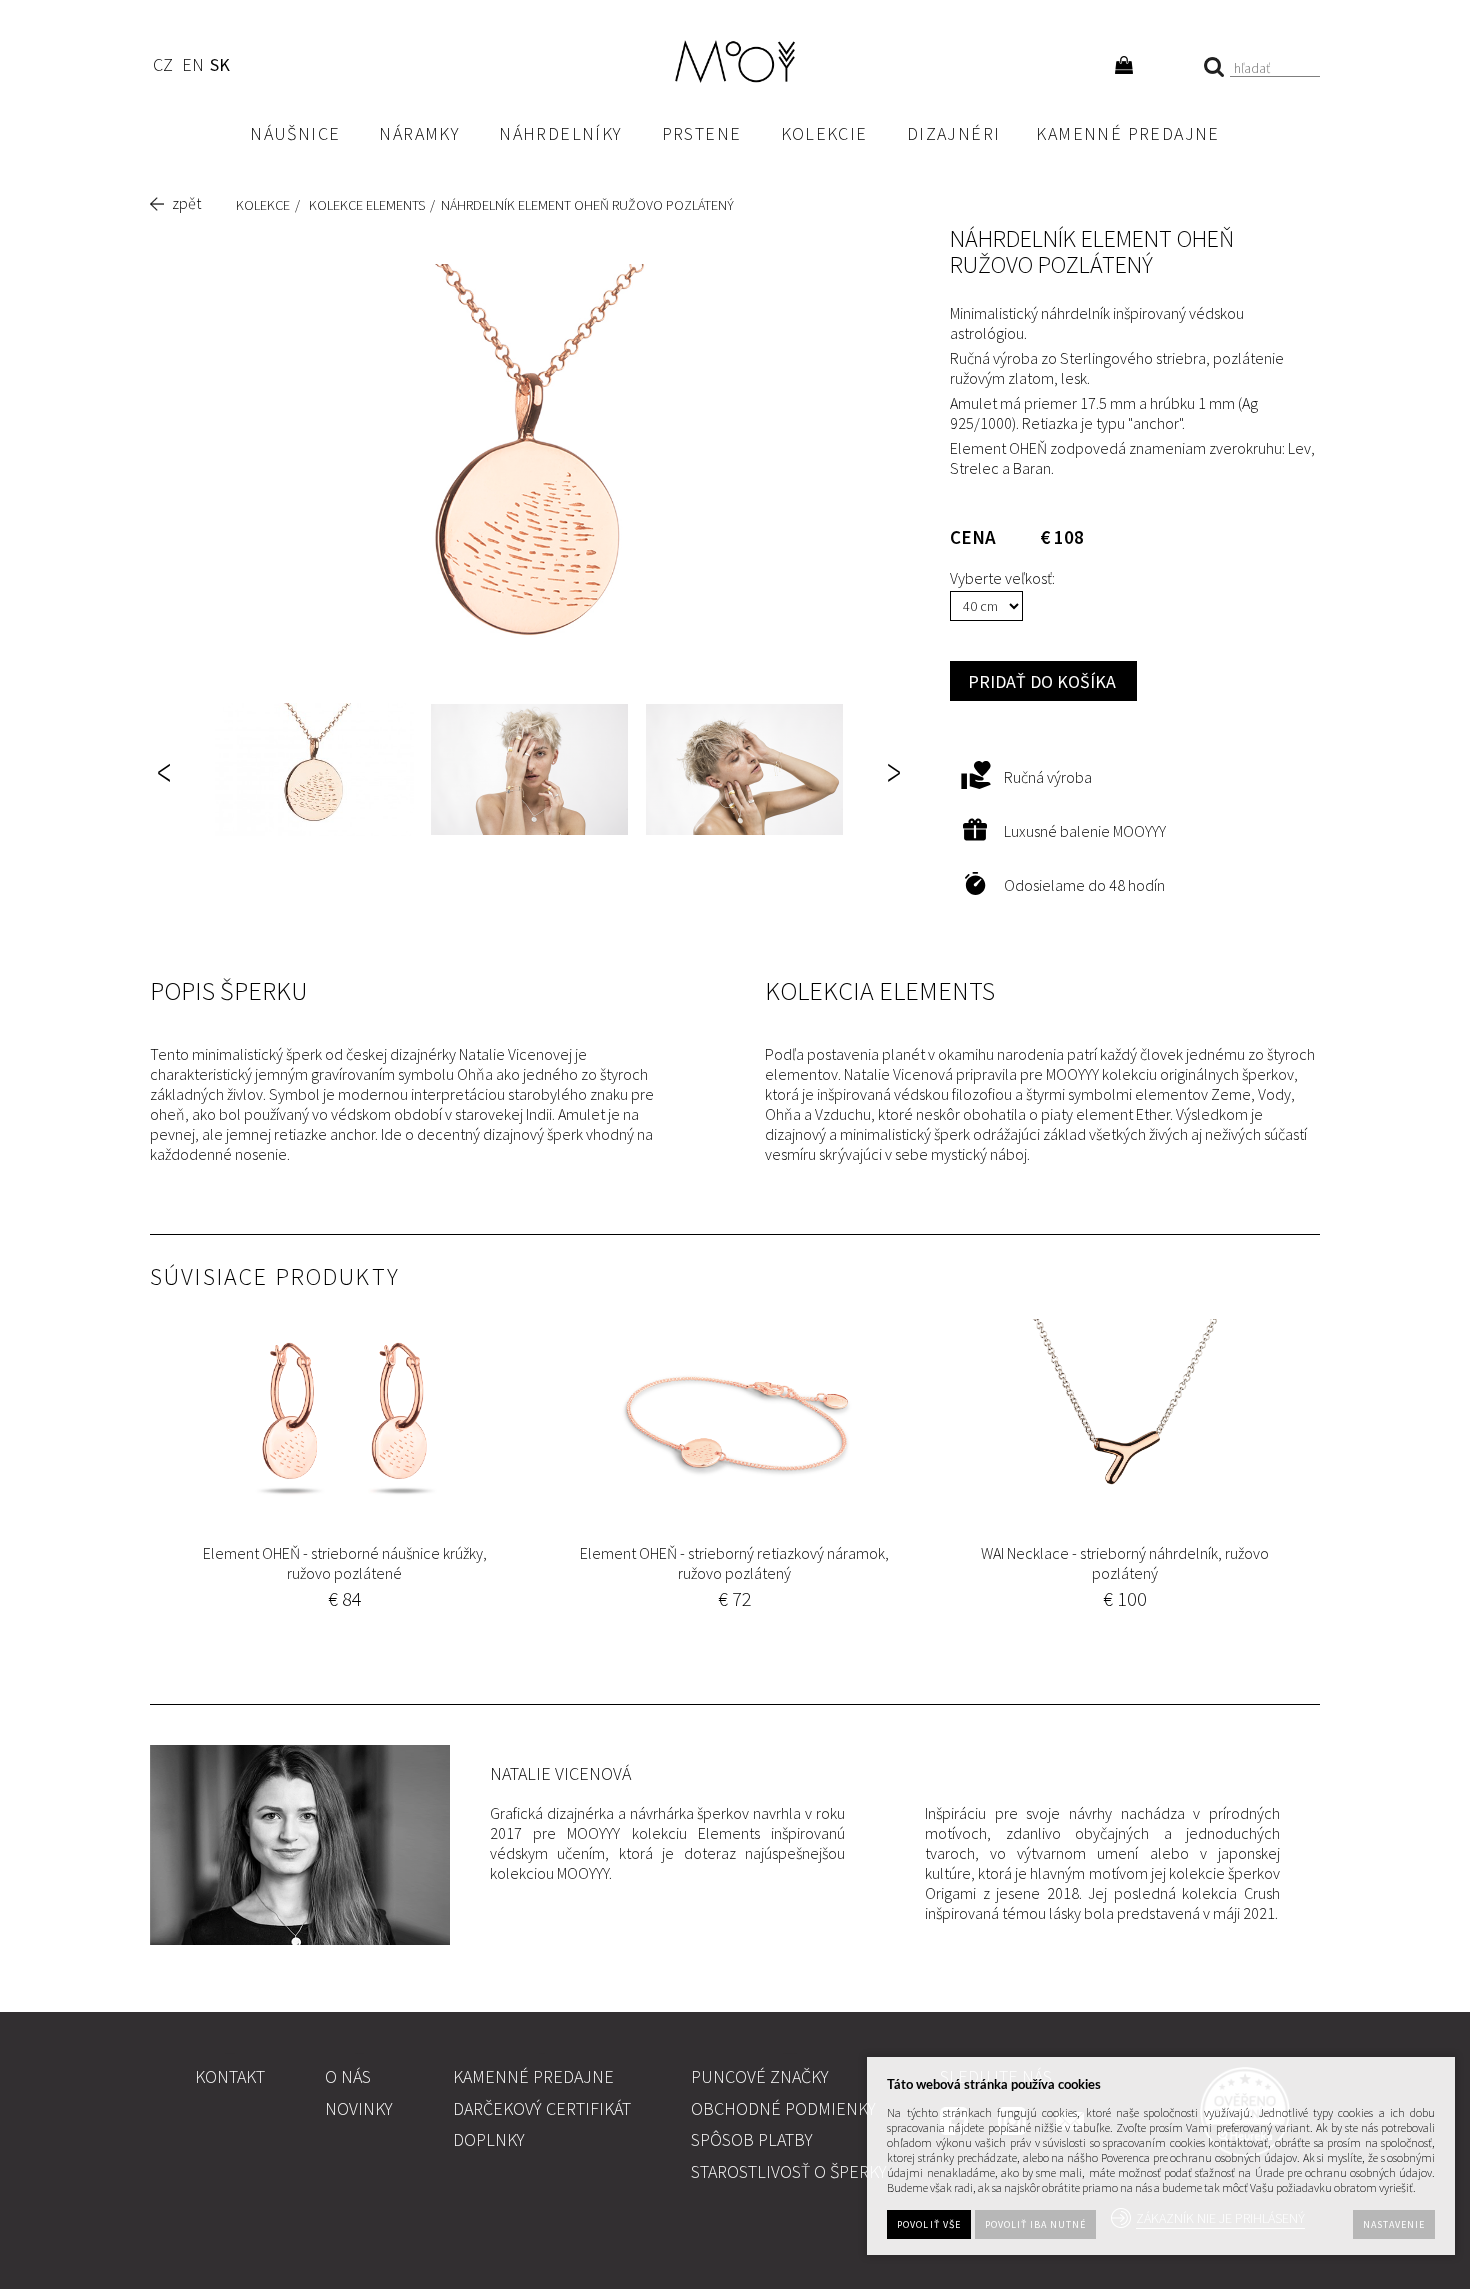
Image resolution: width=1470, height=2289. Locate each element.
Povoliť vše (928, 2224)
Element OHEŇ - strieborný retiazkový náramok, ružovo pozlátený (734, 1563)
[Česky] (162, 67)
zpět (186, 203)
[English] (192, 67)
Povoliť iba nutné (1036, 2224)
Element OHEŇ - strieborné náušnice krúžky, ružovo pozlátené (345, 1563)
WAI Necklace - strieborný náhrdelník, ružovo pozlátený (1125, 1563)
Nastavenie (1394, 2224)
